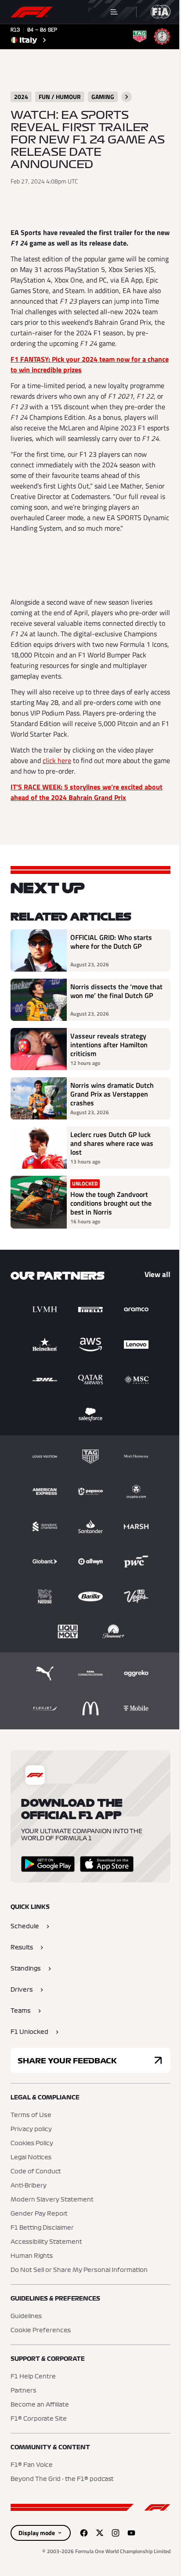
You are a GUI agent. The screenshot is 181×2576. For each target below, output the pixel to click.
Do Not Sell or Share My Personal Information (79, 2270)
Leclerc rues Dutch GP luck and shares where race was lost (112, 1143)
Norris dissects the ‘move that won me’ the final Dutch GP (116, 991)
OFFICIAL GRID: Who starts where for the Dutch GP (111, 942)
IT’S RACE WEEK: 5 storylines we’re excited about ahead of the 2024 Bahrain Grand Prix (87, 792)
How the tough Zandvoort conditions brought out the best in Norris (111, 1203)
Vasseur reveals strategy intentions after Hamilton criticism (109, 1045)
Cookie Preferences (41, 2330)
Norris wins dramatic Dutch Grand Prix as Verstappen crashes (112, 1094)
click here (57, 760)
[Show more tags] (127, 97)
